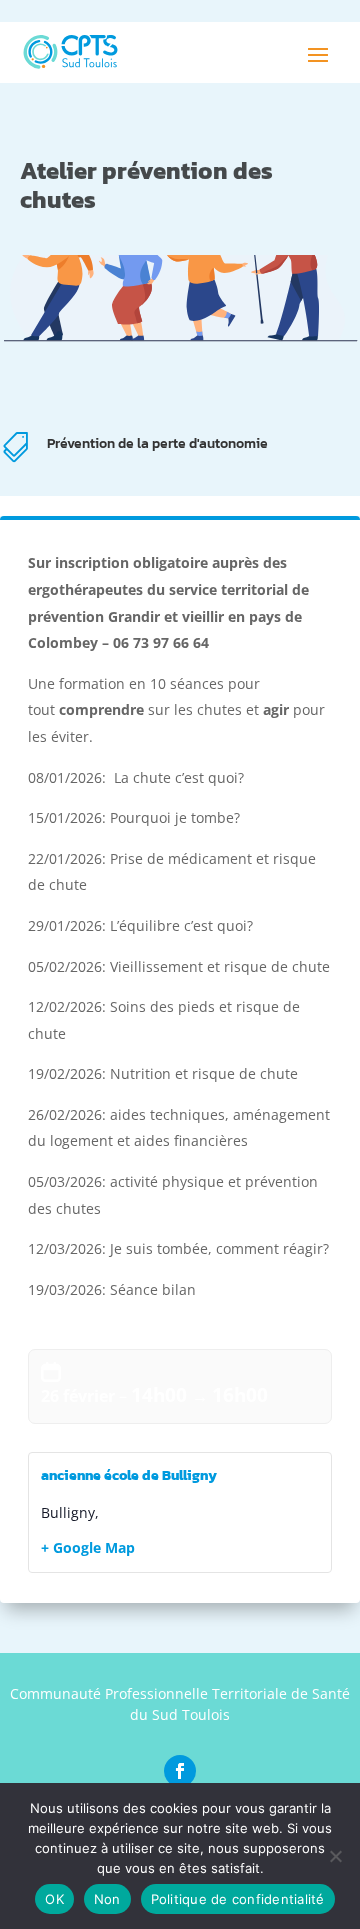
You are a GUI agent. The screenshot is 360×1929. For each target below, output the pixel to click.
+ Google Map (88, 1547)
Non (107, 1899)
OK (54, 1899)
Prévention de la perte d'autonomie (157, 443)
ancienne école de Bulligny (129, 1475)
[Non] (335, 1856)
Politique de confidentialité (238, 1899)
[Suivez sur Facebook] (180, 1771)
